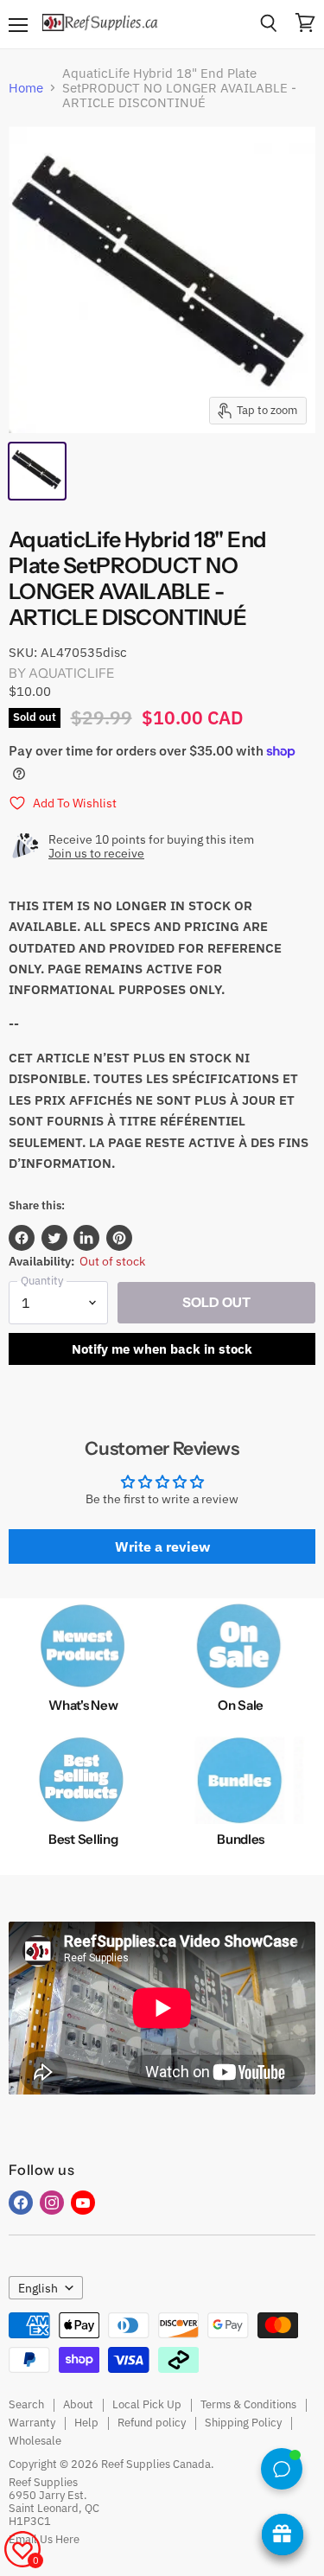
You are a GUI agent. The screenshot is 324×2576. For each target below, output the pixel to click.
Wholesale (35, 2441)
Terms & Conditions (248, 2404)
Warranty (32, 2423)
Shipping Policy (243, 2423)
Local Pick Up (147, 2404)
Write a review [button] (162, 1546)
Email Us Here (44, 2539)
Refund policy (152, 2423)
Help (86, 2423)
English (38, 2288)
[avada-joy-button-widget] (283, 2535)
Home (26, 88)
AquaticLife (72, 673)
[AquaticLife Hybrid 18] (37, 471)
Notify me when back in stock (162, 1349)
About (78, 2404)
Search (26, 2404)
